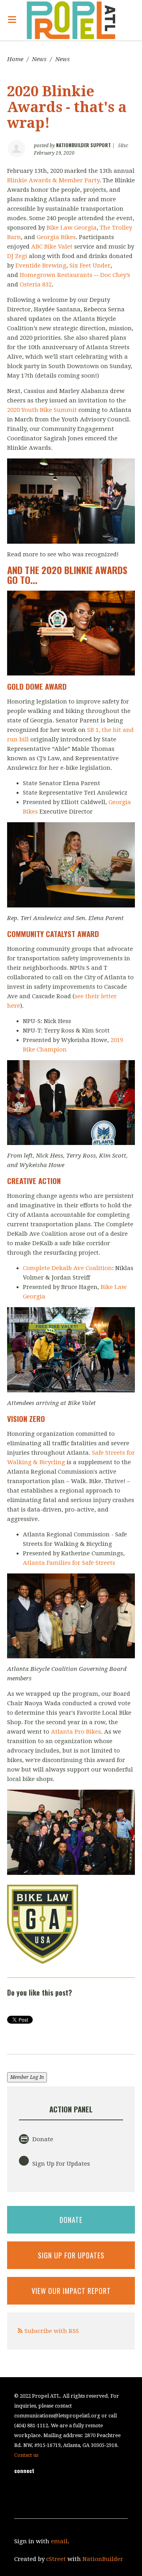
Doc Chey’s (115, 275)
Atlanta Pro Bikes (76, 1732)
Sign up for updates (71, 2255)
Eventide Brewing (41, 266)
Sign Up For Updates (60, 2164)
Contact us (26, 2455)
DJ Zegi (17, 256)
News (39, 59)
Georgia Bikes (56, 237)
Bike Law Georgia (72, 228)
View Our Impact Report (71, 2291)
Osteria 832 (36, 284)
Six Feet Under (90, 266)
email (59, 2541)
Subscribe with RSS (52, 2331)
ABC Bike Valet (52, 247)
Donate (42, 2139)
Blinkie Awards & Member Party (53, 180)
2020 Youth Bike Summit (42, 410)
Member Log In (27, 2077)
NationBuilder (103, 2559)
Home (15, 59)
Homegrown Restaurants (56, 275)
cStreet (56, 2559)
